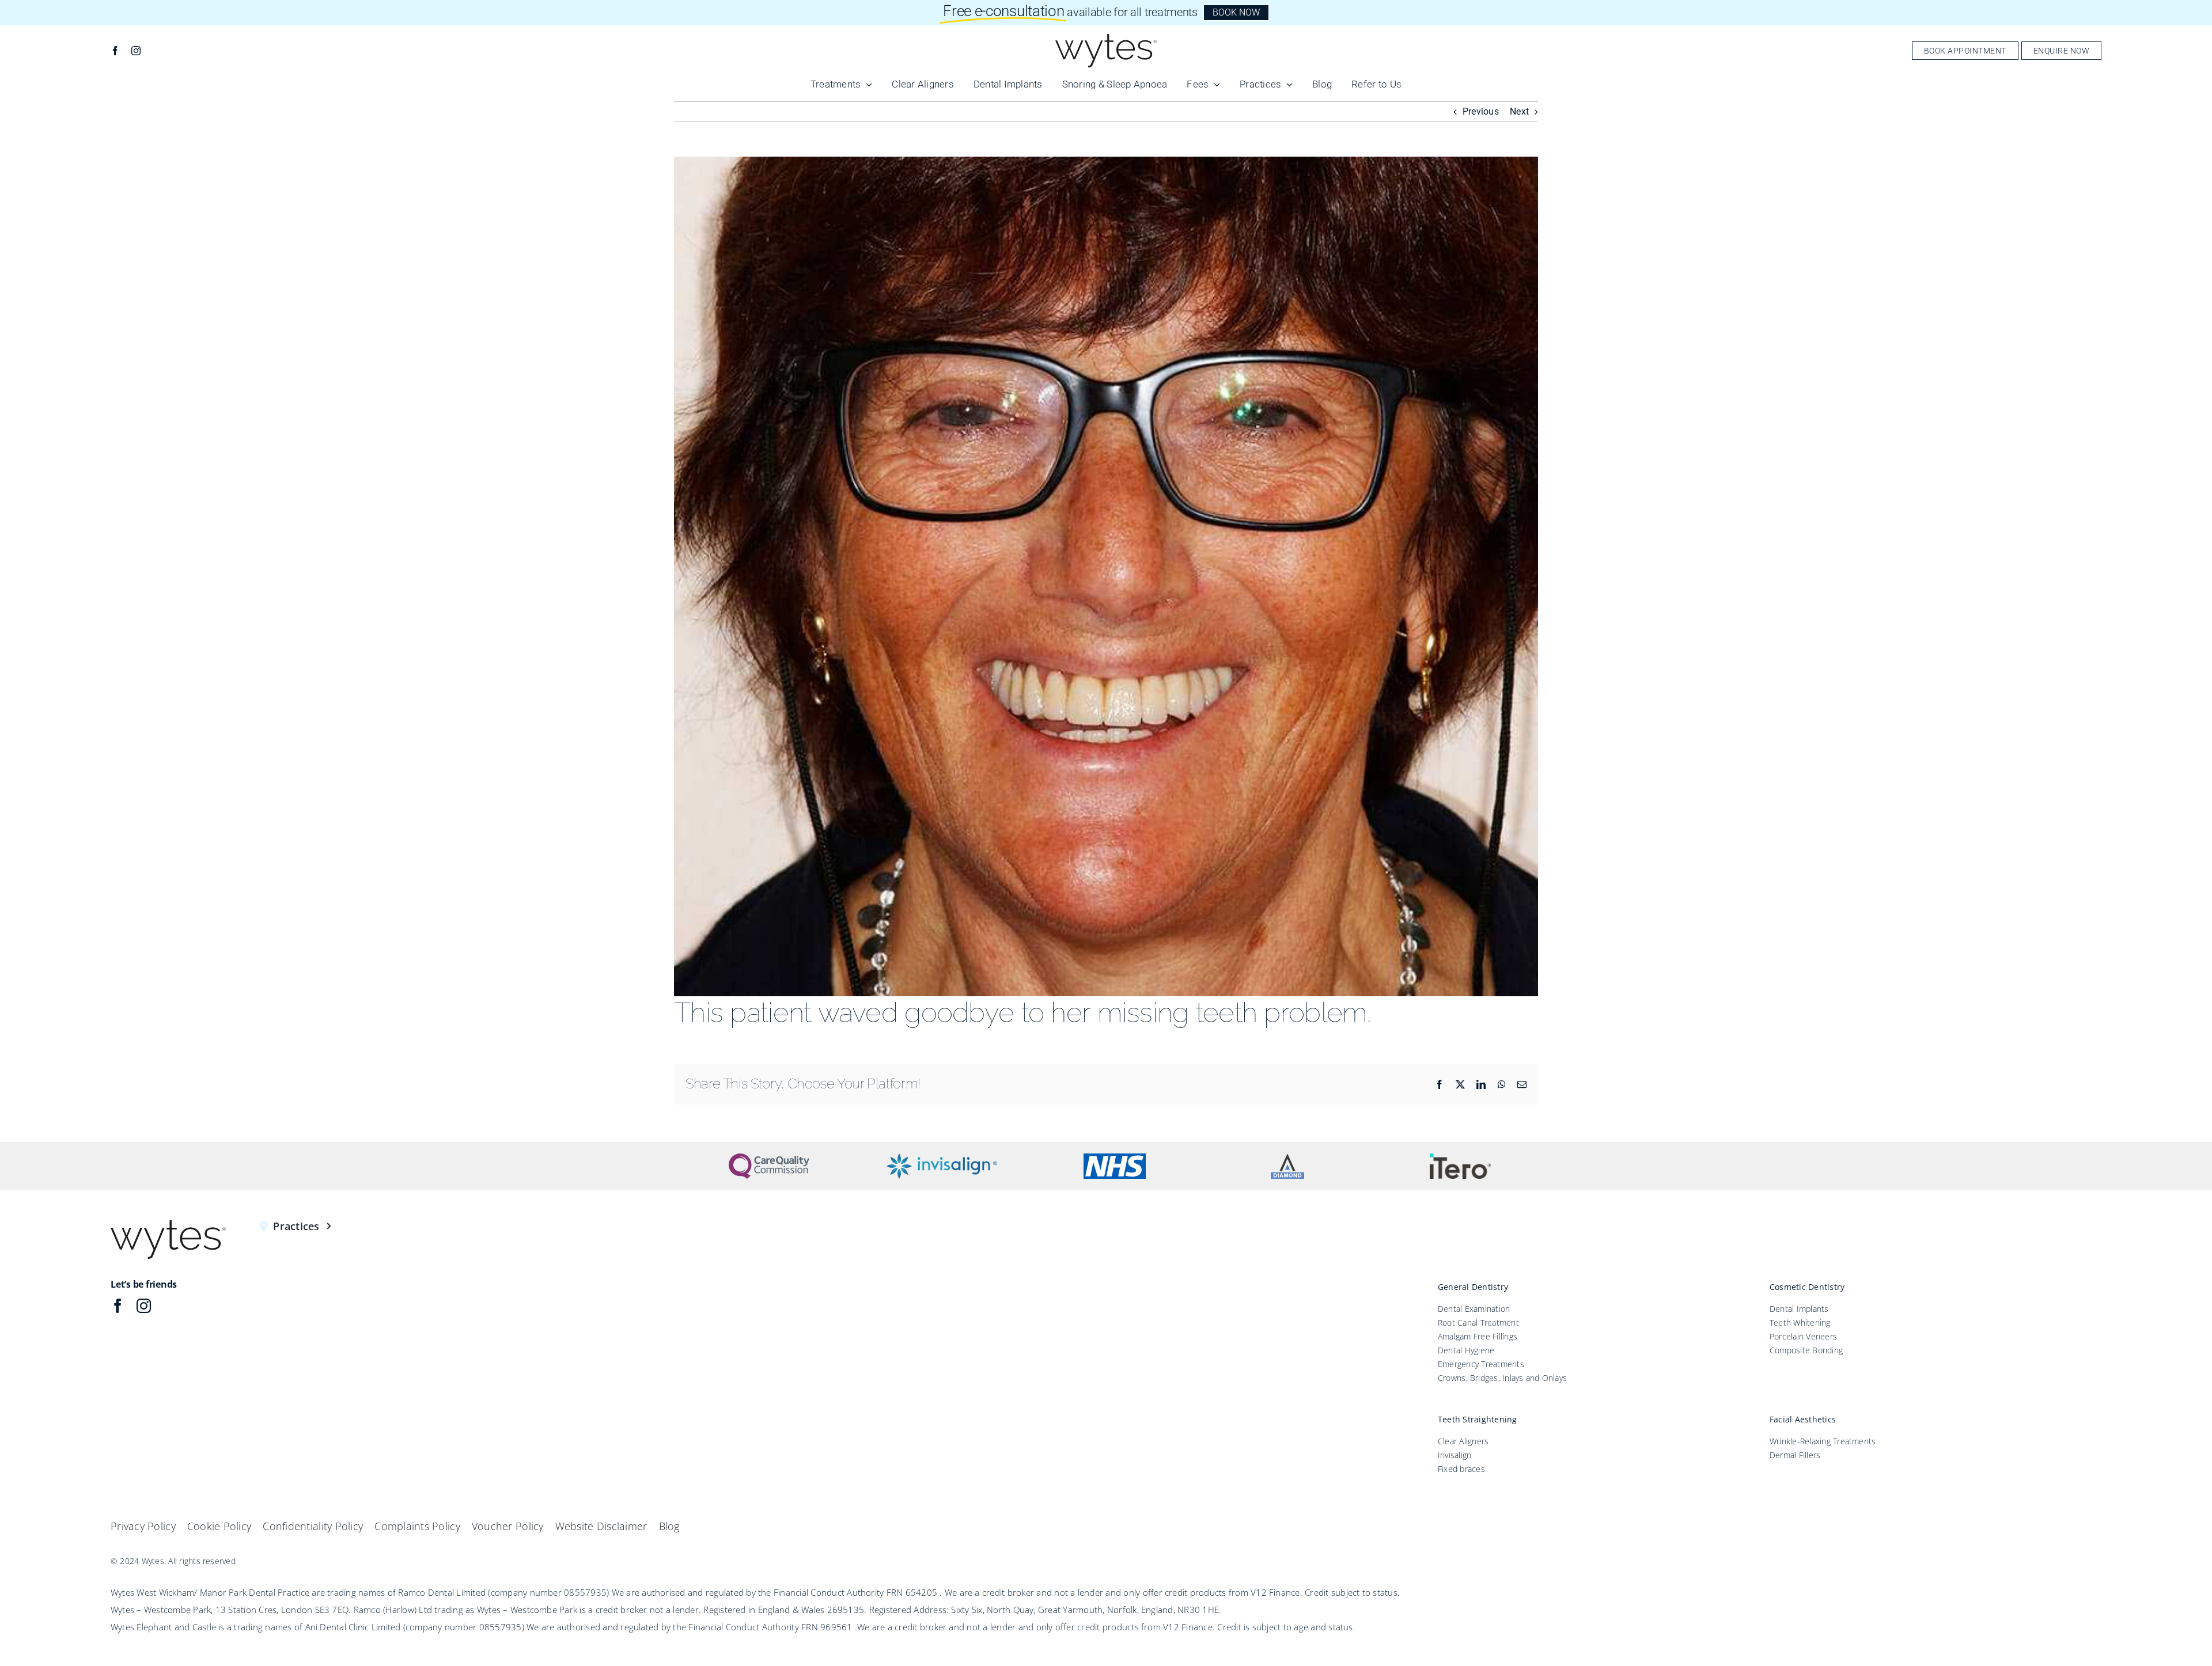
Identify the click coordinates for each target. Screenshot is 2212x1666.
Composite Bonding (1806, 1350)
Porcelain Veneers (1803, 1336)
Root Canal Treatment (1478, 1322)
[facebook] (115, 51)
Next (1519, 111)
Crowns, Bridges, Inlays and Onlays (1502, 1378)
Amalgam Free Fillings (1478, 1336)
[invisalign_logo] (942, 1158)
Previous (1481, 111)
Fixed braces (1461, 1469)
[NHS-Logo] (1115, 1158)
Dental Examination (1474, 1309)
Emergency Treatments (1481, 1364)
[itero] (1461, 1158)
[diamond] (1287, 1158)
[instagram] (136, 51)
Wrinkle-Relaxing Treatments (1823, 1441)
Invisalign (1455, 1455)
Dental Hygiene (1466, 1350)
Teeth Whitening (1800, 1322)
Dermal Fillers (1795, 1455)
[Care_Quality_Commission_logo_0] (769, 1158)
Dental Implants (1799, 1309)
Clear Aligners (1463, 1441)
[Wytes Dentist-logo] (1106, 38)
